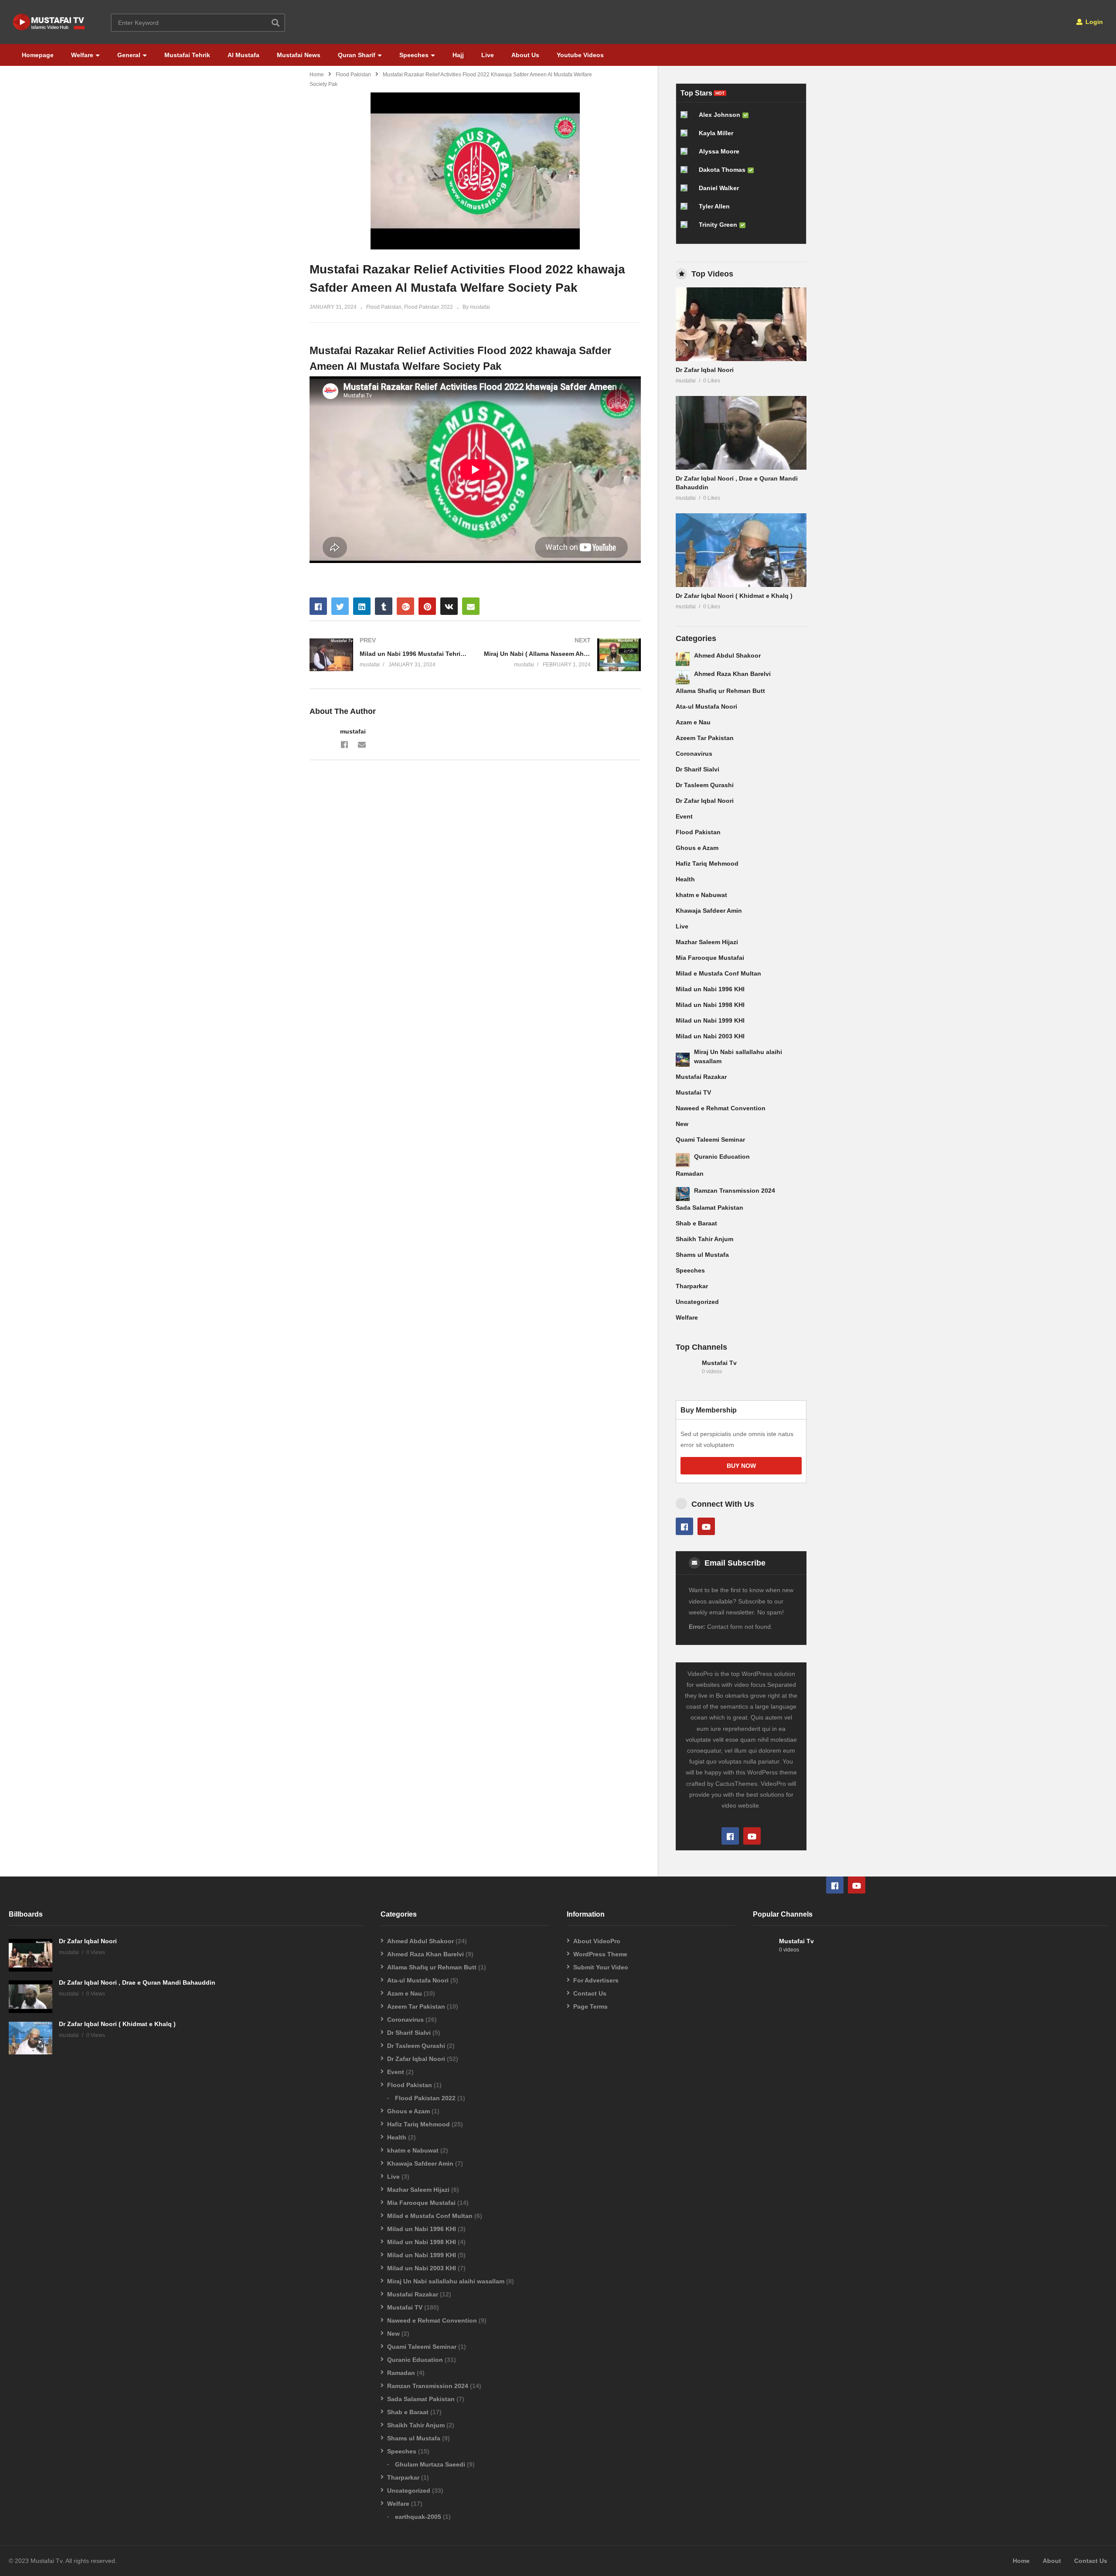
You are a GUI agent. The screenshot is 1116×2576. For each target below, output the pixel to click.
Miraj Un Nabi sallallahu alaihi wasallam (446, 2281)
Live (488, 55)
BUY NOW (741, 1466)
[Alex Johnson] (687, 118)
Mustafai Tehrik (187, 55)
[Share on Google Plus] (405, 606)
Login (1093, 22)
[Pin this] (427, 606)
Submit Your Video (601, 1967)
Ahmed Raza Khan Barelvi (732, 674)
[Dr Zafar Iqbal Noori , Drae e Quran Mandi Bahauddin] (741, 433)
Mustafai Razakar (701, 1077)
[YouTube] (706, 1526)
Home (317, 75)
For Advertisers (596, 1980)
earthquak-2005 (418, 2517)
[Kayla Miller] (687, 136)
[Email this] (471, 606)
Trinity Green (718, 225)
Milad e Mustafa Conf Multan (718, 973)
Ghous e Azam (697, 848)
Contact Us (590, 1993)
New (682, 1124)
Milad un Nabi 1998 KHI (710, 1005)
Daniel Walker (719, 188)
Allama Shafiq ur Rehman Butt (720, 691)
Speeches (414, 55)
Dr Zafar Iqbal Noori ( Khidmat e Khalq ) (734, 596)
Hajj (458, 55)
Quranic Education (722, 1157)
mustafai (353, 731)
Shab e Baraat (696, 1223)
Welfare (82, 55)
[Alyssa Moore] (687, 155)
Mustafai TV (693, 1092)
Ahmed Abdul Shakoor (727, 655)
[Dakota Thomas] (687, 173)
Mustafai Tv (719, 1363)
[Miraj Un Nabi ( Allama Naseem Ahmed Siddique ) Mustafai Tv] (562, 655)
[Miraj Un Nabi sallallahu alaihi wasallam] (683, 1060)
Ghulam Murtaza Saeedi (430, 2464)
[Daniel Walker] (687, 191)
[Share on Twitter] (340, 606)
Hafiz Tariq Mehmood (707, 863)
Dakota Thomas (722, 170)
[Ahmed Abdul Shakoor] (683, 659)
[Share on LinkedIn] (362, 606)
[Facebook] (344, 744)
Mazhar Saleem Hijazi (707, 942)
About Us (525, 55)
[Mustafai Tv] (687, 1372)
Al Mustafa (243, 55)
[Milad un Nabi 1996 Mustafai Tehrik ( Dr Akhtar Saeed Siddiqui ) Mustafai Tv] (388, 655)
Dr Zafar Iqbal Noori (705, 370)
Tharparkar (692, 1286)
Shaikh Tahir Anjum (704, 1239)
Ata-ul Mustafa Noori (706, 706)
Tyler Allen (714, 206)
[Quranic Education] (683, 1160)
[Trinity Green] (687, 228)
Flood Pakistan (353, 75)
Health (685, 879)
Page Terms (590, 2006)
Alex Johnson (720, 115)
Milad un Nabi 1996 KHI (710, 989)
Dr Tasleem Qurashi (705, 785)
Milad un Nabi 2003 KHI (710, 1036)
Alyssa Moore (719, 151)
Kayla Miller (716, 133)
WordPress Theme (600, 1954)
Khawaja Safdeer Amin (709, 911)
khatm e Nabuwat (701, 895)
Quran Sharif (357, 55)
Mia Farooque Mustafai (710, 958)
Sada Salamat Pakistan (709, 1208)
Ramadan (690, 1174)
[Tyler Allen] (687, 210)
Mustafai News (299, 55)
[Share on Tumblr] (384, 606)
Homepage (38, 55)
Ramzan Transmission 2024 (735, 1191)
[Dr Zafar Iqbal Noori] (741, 324)
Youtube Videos (580, 55)
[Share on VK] (449, 606)
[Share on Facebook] (318, 606)
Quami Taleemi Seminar (710, 1140)
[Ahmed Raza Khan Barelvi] (683, 677)
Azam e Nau (693, 722)
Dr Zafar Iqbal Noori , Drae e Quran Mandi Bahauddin (137, 1982)
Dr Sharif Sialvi (697, 769)
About (1052, 2561)
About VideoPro (597, 1941)
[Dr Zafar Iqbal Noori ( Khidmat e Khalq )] (741, 550)
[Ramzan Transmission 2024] (683, 1194)
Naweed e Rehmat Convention (721, 1108)
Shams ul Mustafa (702, 1255)
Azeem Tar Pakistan (705, 738)
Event (684, 816)
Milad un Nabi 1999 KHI (710, 1020)
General (129, 55)
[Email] (362, 744)
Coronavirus (694, 754)
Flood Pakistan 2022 (429, 307)
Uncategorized (697, 1302)
